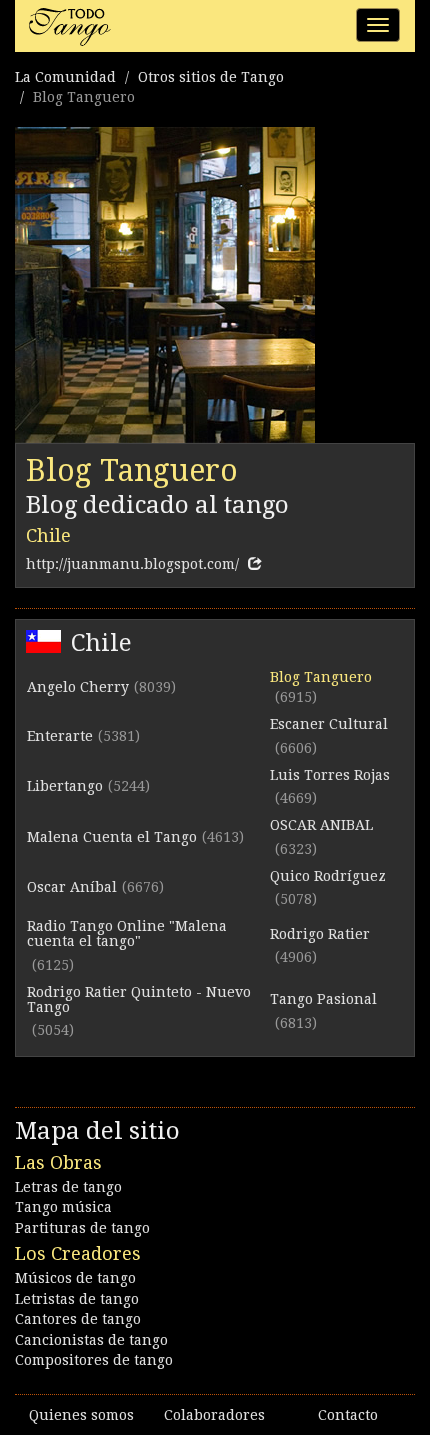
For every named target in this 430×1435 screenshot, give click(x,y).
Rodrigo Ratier (320, 934)
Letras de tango (68, 1187)
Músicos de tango (75, 1278)
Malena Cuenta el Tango (112, 837)
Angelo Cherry (78, 687)
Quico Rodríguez (328, 876)
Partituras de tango (82, 1228)
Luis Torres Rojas (330, 775)
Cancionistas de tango (91, 1340)
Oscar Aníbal (72, 887)
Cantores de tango (78, 1319)
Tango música (63, 1207)
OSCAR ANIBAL (321, 825)
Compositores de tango (94, 1360)
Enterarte (60, 736)
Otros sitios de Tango (211, 77)
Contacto (348, 1415)
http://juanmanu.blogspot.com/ (132, 564)
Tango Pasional (323, 999)
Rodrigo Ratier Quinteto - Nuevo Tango (139, 999)
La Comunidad (65, 77)
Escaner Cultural (329, 724)
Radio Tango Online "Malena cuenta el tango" (127, 933)
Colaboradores (214, 1415)
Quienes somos (81, 1415)
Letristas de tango (77, 1299)
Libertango (65, 786)
